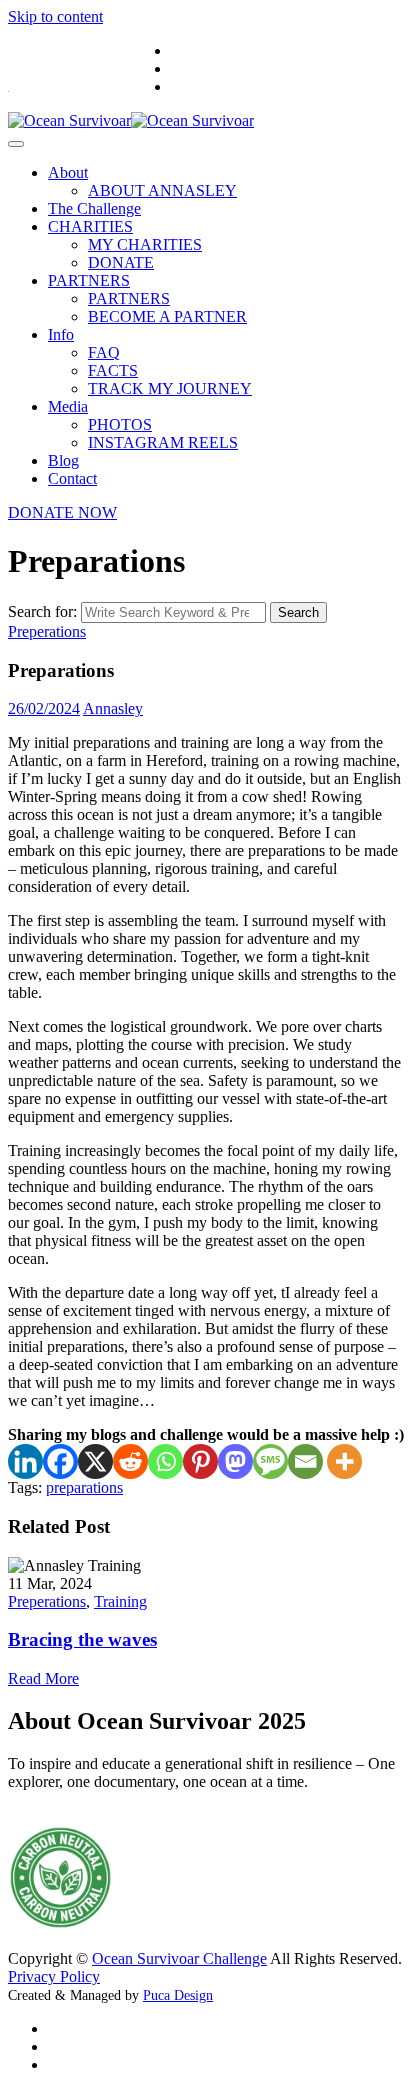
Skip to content (55, 16)
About (68, 172)
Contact (72, 478)
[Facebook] (60, 1461)
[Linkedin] (25, 1461)
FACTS (113, 370)
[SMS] (270, 1461)
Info (61, 334)
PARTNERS (89, 280)
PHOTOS (120, 424)
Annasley (113, 708)
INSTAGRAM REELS (163, 442)
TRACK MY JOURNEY (170, 388)
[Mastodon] (235, 1461)
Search (298, 612)
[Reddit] (130, 1461)
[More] (344, 1461)
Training (120, 1601)
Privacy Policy (54, 1976)
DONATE (121, 262)
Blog (63, 460)
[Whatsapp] (165, 1461)
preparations (84, 1487)
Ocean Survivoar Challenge (179, 1958)
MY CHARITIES (145, 244)
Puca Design (178, 1995)
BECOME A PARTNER (167, 316)
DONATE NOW (62, 512)
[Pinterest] (200, 1461)
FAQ (104, 352)
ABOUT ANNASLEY (162, 190)
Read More (43, 1678)
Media (68, 406)
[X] (95, 1461)
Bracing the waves (82, 1639)
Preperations (47, 631)
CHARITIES (90, 226)
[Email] (305, 1461)
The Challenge (94, 208)
